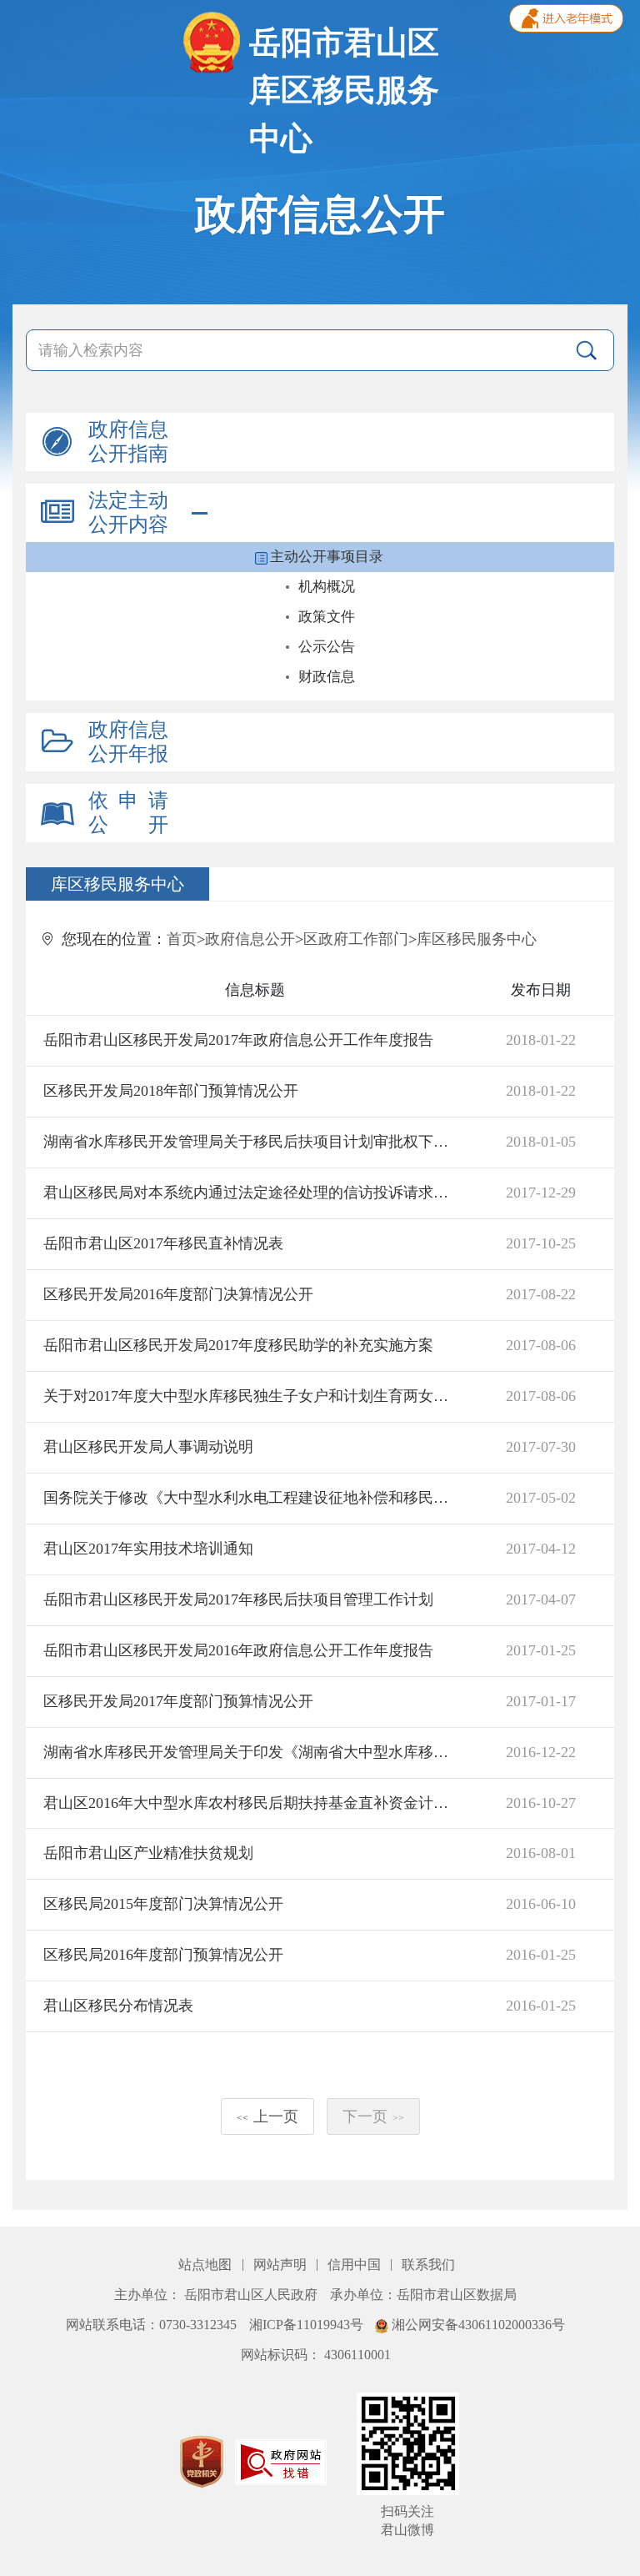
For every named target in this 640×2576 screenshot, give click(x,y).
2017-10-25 (541, 1243)
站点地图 (207, 2265)
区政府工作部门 (356, 939)
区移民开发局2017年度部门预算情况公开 (178, 1701)
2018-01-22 (541, 1040)
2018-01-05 (541, 1142)
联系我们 (428, 2265)
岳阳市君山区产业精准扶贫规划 (148, 1853)
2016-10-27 (541, 1803)
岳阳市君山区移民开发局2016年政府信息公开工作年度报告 (238, 1650)
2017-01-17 (541, 1701)
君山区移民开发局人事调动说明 (148, 1447)
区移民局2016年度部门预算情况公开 (163, 1955)
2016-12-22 (541, 1752)
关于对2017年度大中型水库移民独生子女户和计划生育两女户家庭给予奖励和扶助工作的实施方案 (252, 1396)
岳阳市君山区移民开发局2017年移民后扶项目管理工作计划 (238, 1599)
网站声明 (282, 2265)
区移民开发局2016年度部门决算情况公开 (178, 1294)
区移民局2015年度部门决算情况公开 (163, 1904)
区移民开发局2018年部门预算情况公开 (171, 1091)
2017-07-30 (541, 1447)
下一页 (373, 2117)
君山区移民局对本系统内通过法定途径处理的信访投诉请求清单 (252, 1193)
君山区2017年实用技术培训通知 (148, 1549)
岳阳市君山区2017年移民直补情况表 (163, 1243)
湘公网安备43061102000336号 (477, 2325)
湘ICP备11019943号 (308, 2325)
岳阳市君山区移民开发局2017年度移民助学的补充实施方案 (238, 1345)
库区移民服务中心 (477, 939)
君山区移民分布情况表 (118, 2006)
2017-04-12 (541, 1549)
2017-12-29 (541, 1193)
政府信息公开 (250, 939)
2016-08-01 (541, 1853)
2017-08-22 (541, 1294)
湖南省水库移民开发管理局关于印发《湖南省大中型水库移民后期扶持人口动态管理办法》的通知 (252, 1752)
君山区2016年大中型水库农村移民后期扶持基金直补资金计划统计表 (252, 1803)
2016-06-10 (541, 1904)
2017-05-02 (541, 1498)
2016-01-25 (541, 1955)
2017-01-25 (541, 1650)
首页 (182, 939)
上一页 (267, 2117)
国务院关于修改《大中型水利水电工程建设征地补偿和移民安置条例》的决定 (252, 1498)
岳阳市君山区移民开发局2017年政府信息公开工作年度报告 (238, 1040)
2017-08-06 (541, 1345)
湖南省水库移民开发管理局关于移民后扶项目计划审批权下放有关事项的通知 (252, 1142)
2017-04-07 (541, 1599)
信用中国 (356, 2265)
